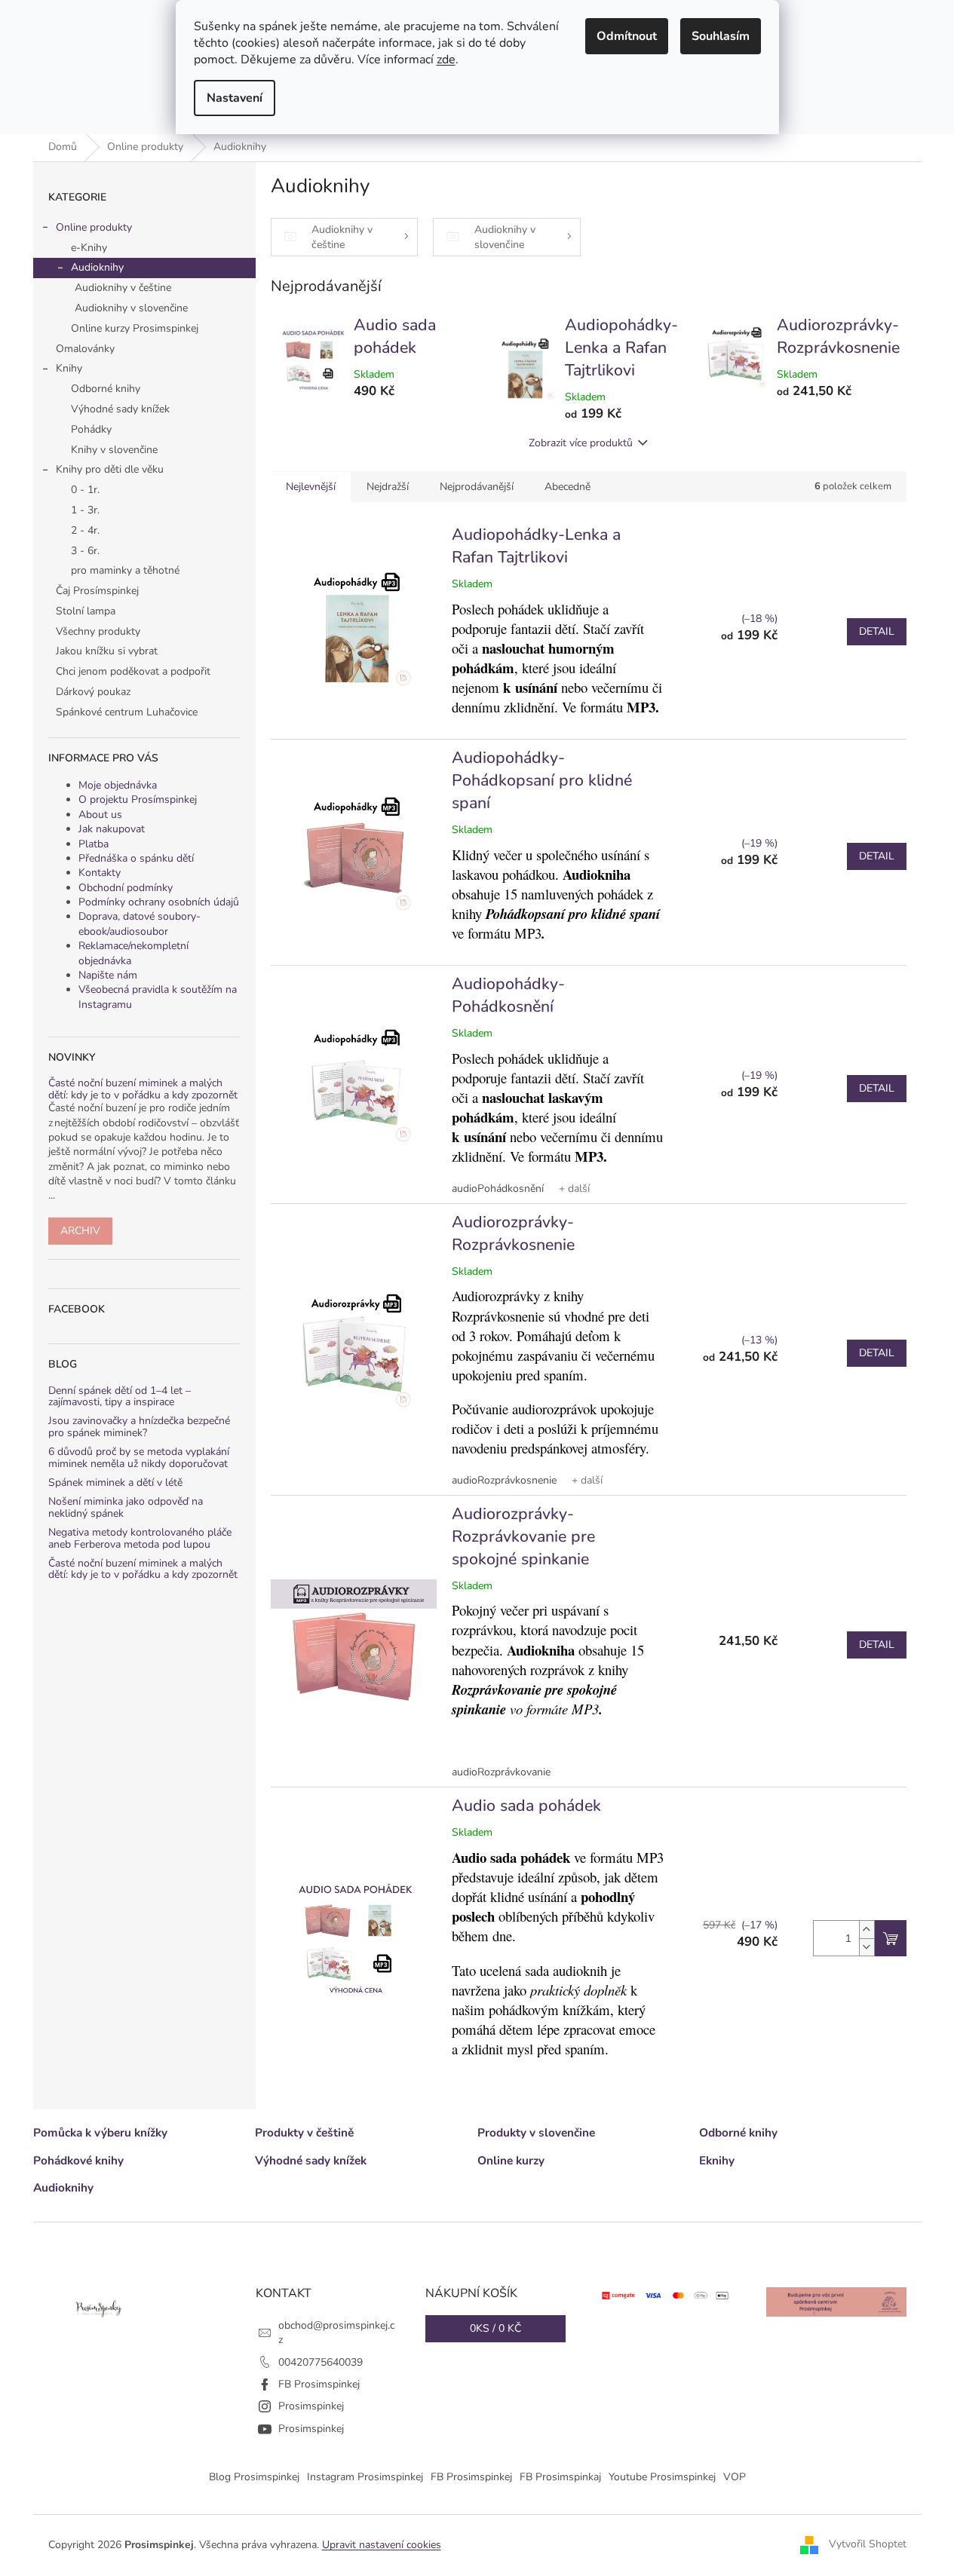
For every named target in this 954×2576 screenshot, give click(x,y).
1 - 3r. (85, 510)
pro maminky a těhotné (125, 570)
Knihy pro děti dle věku (110, 469)
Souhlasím (721, 36)
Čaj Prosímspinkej (97, 591)
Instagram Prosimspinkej (365, 2477)
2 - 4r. (85, 530)
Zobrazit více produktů (581, 443)
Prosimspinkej (311, 2406)
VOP (735, 2477)
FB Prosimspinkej (319, 2384)
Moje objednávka (118, 785)
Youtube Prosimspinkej (662, 2477)
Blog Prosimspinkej (254, 2477)
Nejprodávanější (477, 487)
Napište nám (108, 975)
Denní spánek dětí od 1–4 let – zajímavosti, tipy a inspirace (120, 1397)
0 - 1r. (85, 490)
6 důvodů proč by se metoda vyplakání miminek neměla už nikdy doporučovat (139, 1458)
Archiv (80, 1231)
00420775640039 (321, 2362)
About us (100, 815)
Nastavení (235, 98)
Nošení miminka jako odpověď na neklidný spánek (126, 1507)
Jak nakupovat (112, 829)
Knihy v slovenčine (114, 450)
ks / (495, 2328)
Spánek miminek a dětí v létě (115, 1483)
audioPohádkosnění (498, 1188)
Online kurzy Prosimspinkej (135, 328)
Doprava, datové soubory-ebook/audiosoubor (140, 924)
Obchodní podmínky (126, 888)
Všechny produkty (98, 631)
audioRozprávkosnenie (504, 1480)
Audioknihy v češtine (123, 288)
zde (446, 60)
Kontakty (100, 873)
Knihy (69, 368)
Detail (877, 631)
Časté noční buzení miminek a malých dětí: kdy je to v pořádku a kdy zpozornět (143, 1089)
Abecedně (567, 487)
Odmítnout (627, 36)
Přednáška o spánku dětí (136, 858)
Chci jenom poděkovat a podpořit (133, 671)
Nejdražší (388, 487)
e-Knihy (89, 248)
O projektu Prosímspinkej (138, 799)
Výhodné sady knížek (120, 409)
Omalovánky (85, 349)
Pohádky (91, 429)
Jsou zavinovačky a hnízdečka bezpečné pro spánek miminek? (139, 1427)
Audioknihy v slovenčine (131, 308)
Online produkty (94, 227)
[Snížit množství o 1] (867, 1947)
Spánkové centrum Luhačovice (127, 712)
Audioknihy (97, 267)
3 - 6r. (85, 551)
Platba (94, 844)
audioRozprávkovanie (501, 1772)
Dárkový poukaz (93, 692)
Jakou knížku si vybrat (107, 651)
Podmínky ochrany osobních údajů (159, 902)
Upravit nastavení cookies (382, 2545)
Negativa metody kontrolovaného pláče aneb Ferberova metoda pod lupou (140, 1538)
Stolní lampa (86, 611)
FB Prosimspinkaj (560, 2477)
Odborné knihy (106, 389)
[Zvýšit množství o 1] (867, 1930)
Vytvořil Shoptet (868, 2544)
